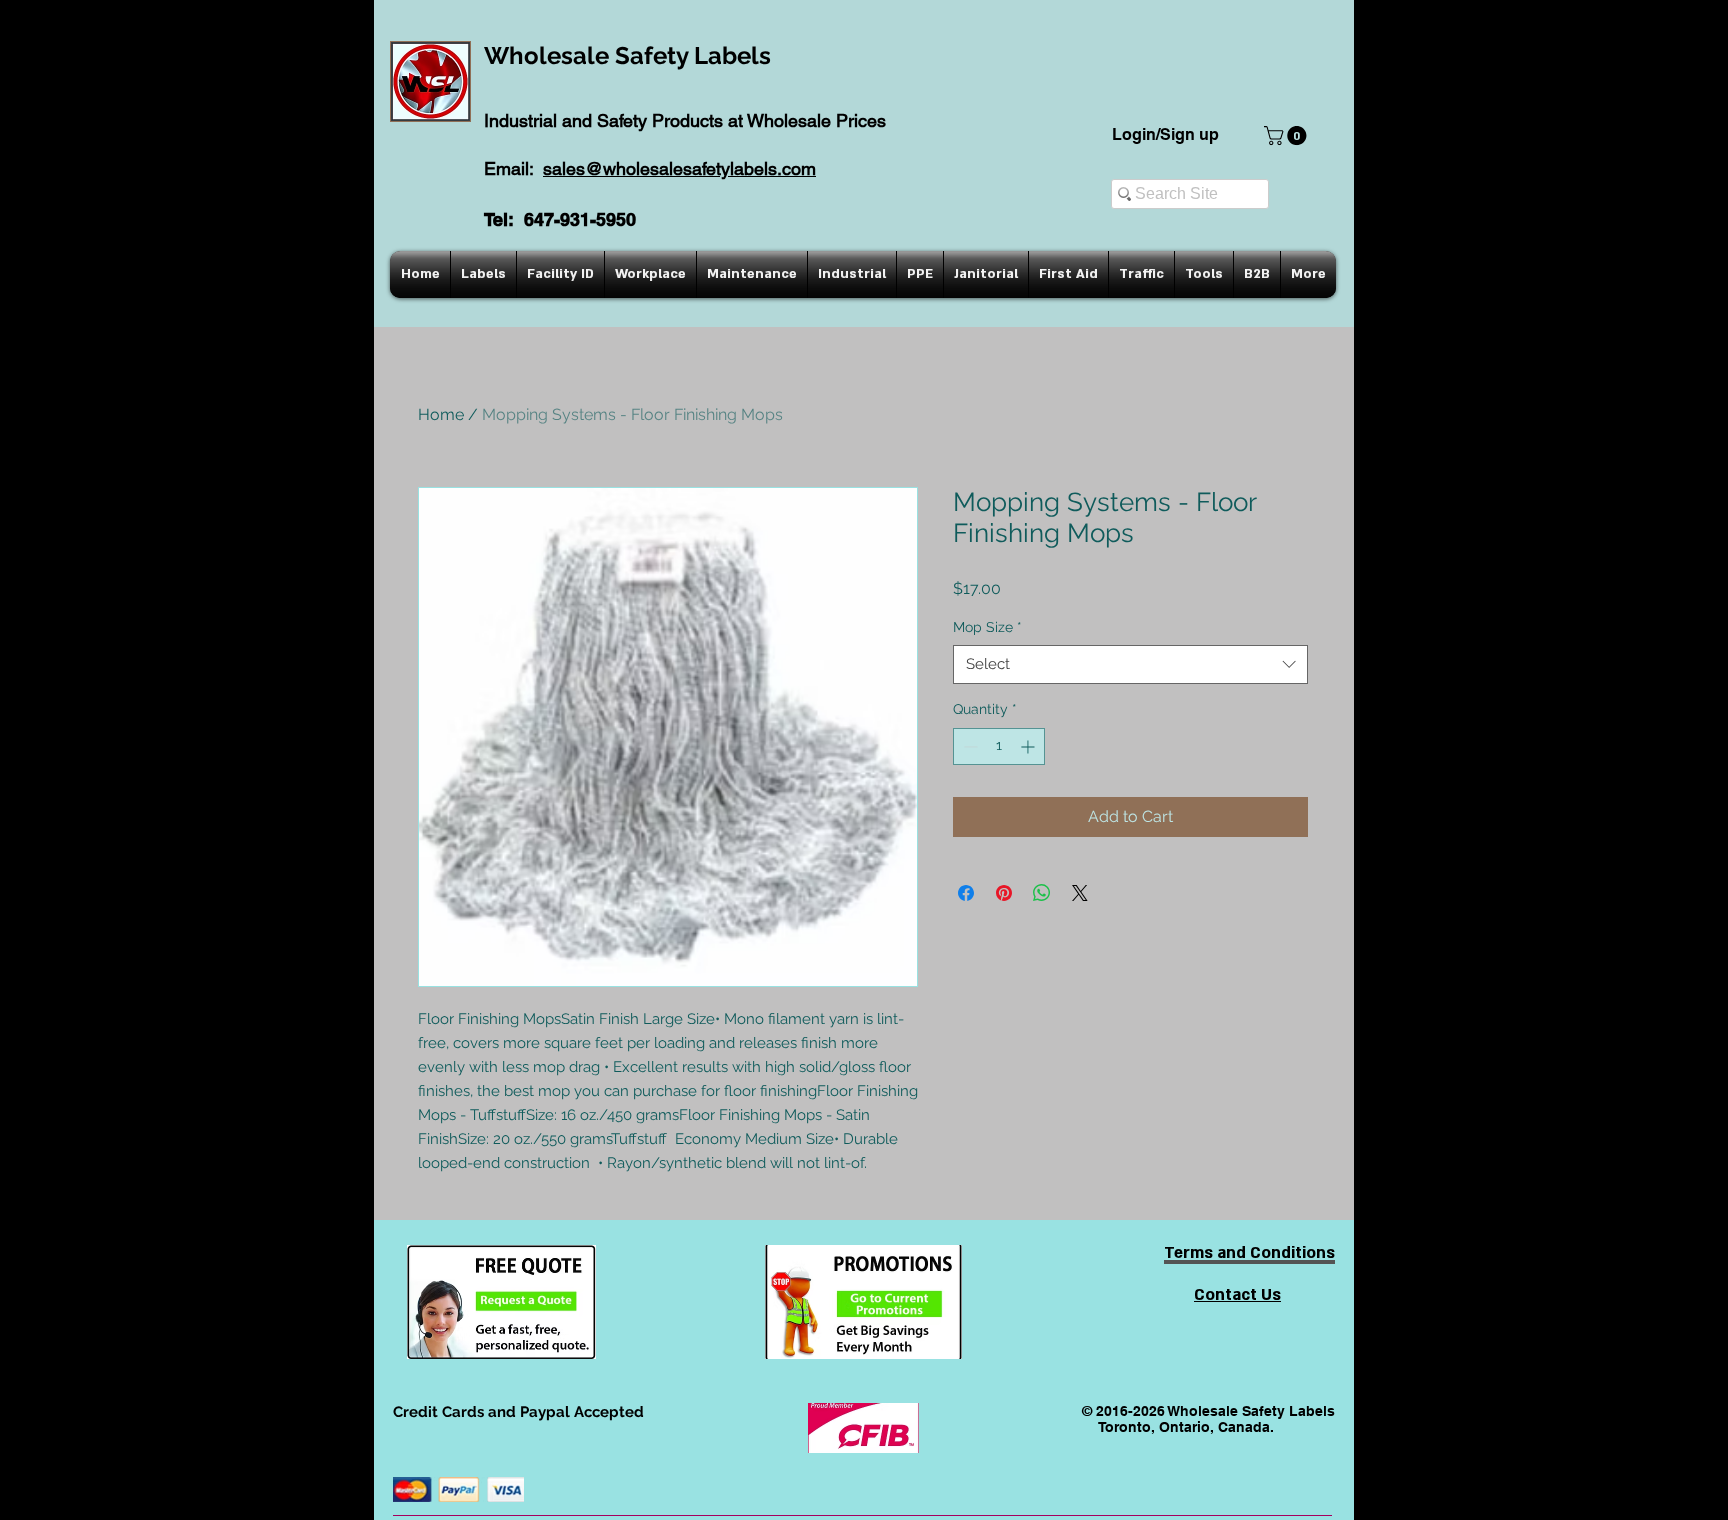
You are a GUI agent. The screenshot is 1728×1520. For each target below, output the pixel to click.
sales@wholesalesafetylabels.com (679, 168)
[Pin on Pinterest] (1004, 893)
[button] (1287, 135)
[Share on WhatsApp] (1042, 893)
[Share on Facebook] (966, 893)
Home (441, 414)
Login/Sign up (1165, 134)
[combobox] (1130, 664)
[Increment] (1029, 746)
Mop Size (987, 627)
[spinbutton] (999, 746)
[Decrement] (968, 746)
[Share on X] (1080, 893)
